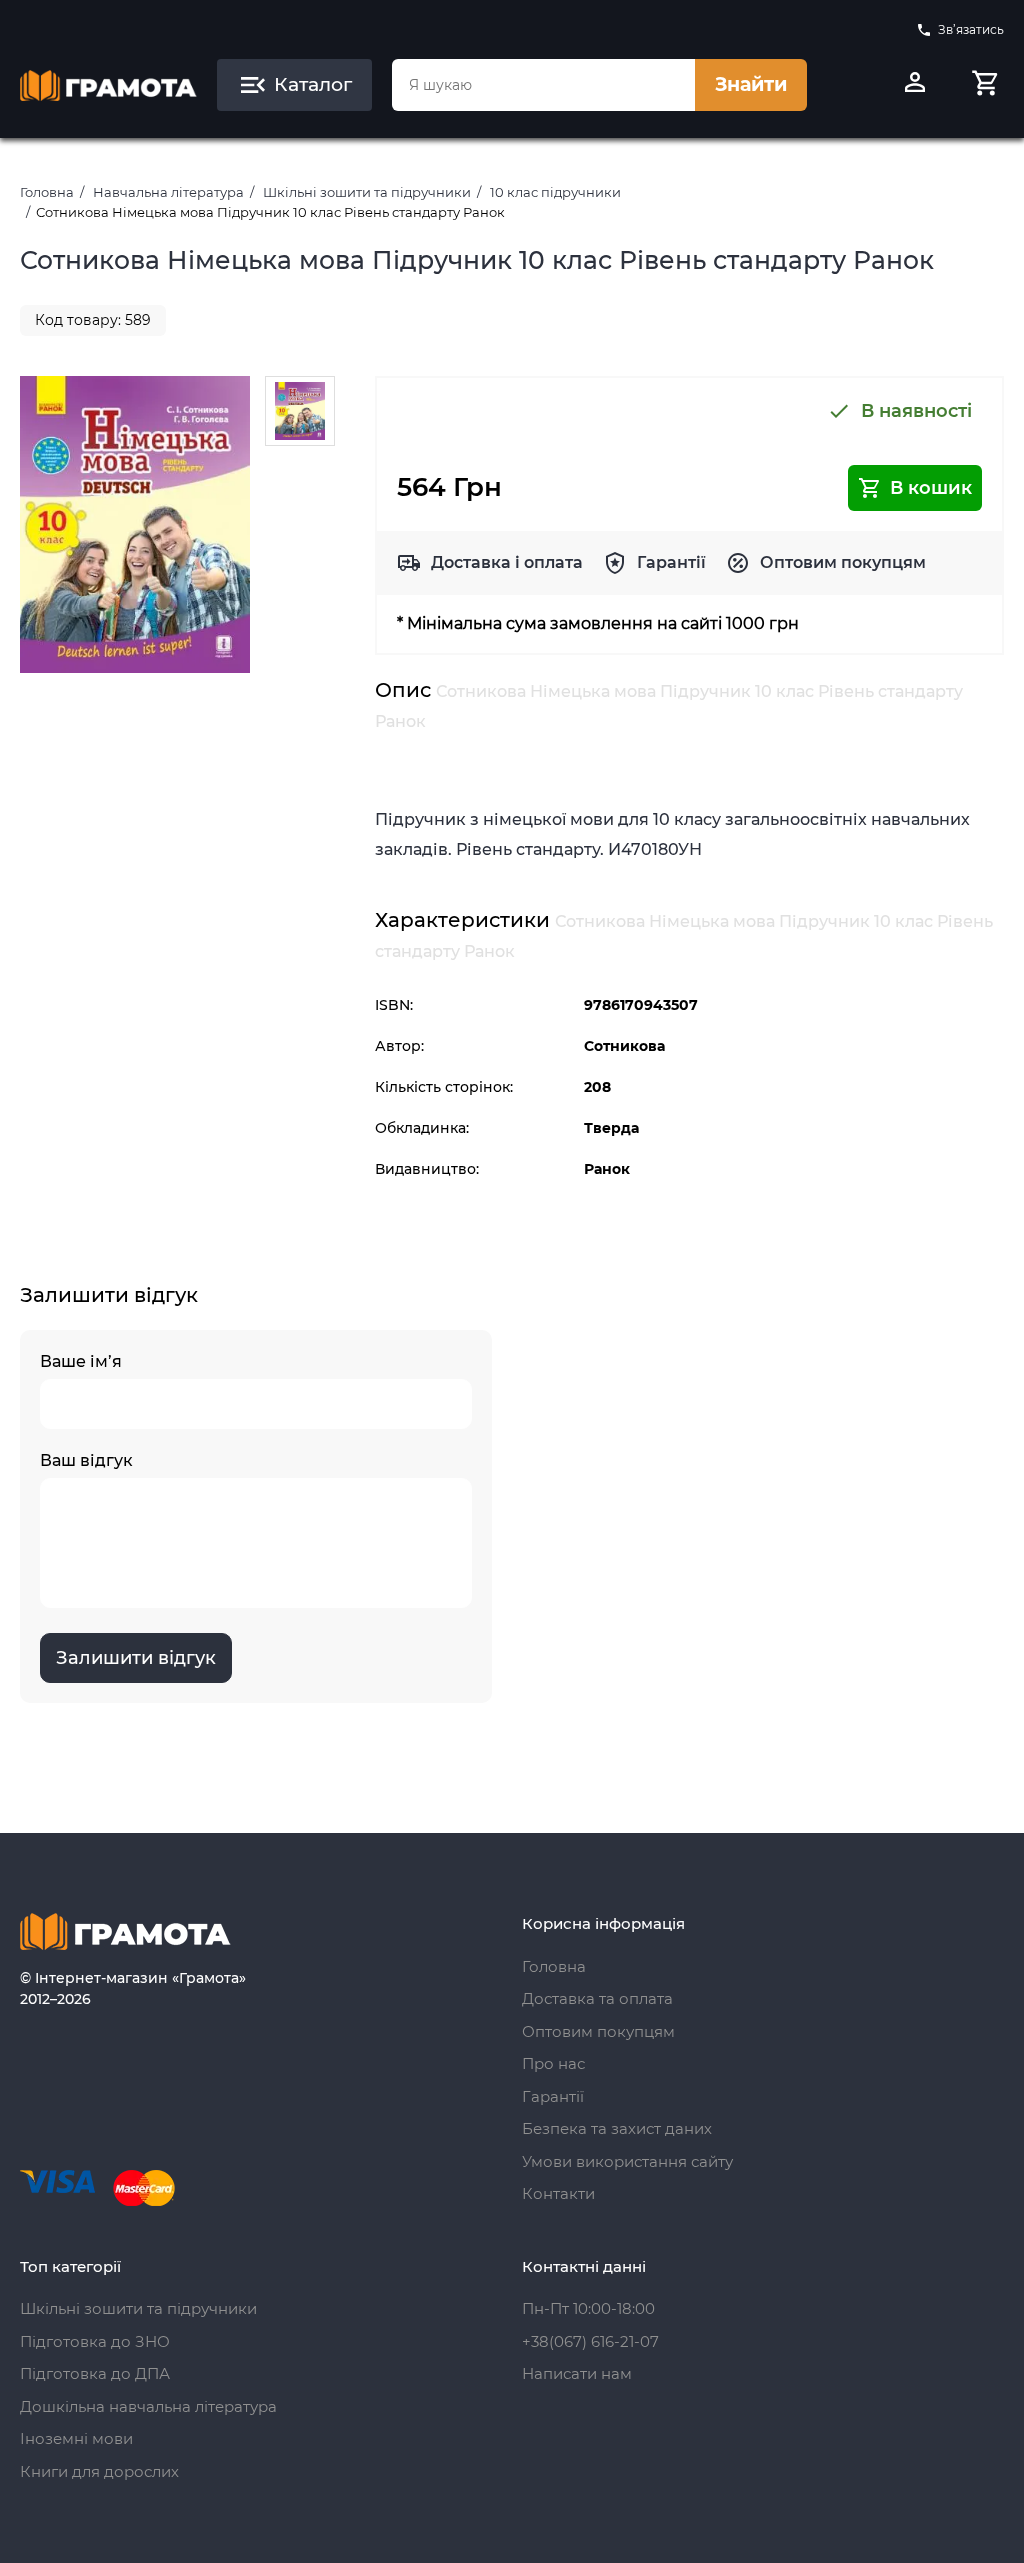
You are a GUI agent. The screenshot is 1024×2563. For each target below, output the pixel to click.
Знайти (751, 84)
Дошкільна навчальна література (148, 2406)
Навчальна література (168, 192)
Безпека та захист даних (617, 2128)
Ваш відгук (86, 1460)
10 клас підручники (555, 192)
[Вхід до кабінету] (915, 85)
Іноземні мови (76, 2438)
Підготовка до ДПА (95, 2373)
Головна (47, 192)
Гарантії (671, 562)
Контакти (558, 2193)
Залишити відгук (136, 1658)
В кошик (931, 488)
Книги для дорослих (99, 2471)
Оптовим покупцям (843, 562)
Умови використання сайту (627, 2161)
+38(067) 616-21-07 (590, 2341)
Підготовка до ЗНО (95, 2341)
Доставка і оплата (507, 562)
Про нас (553, 2063)
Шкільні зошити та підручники (367, 192)
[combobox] (543, 85)
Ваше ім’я (81, 1361)
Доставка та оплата (597, 1998)
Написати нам (577, 2373)
